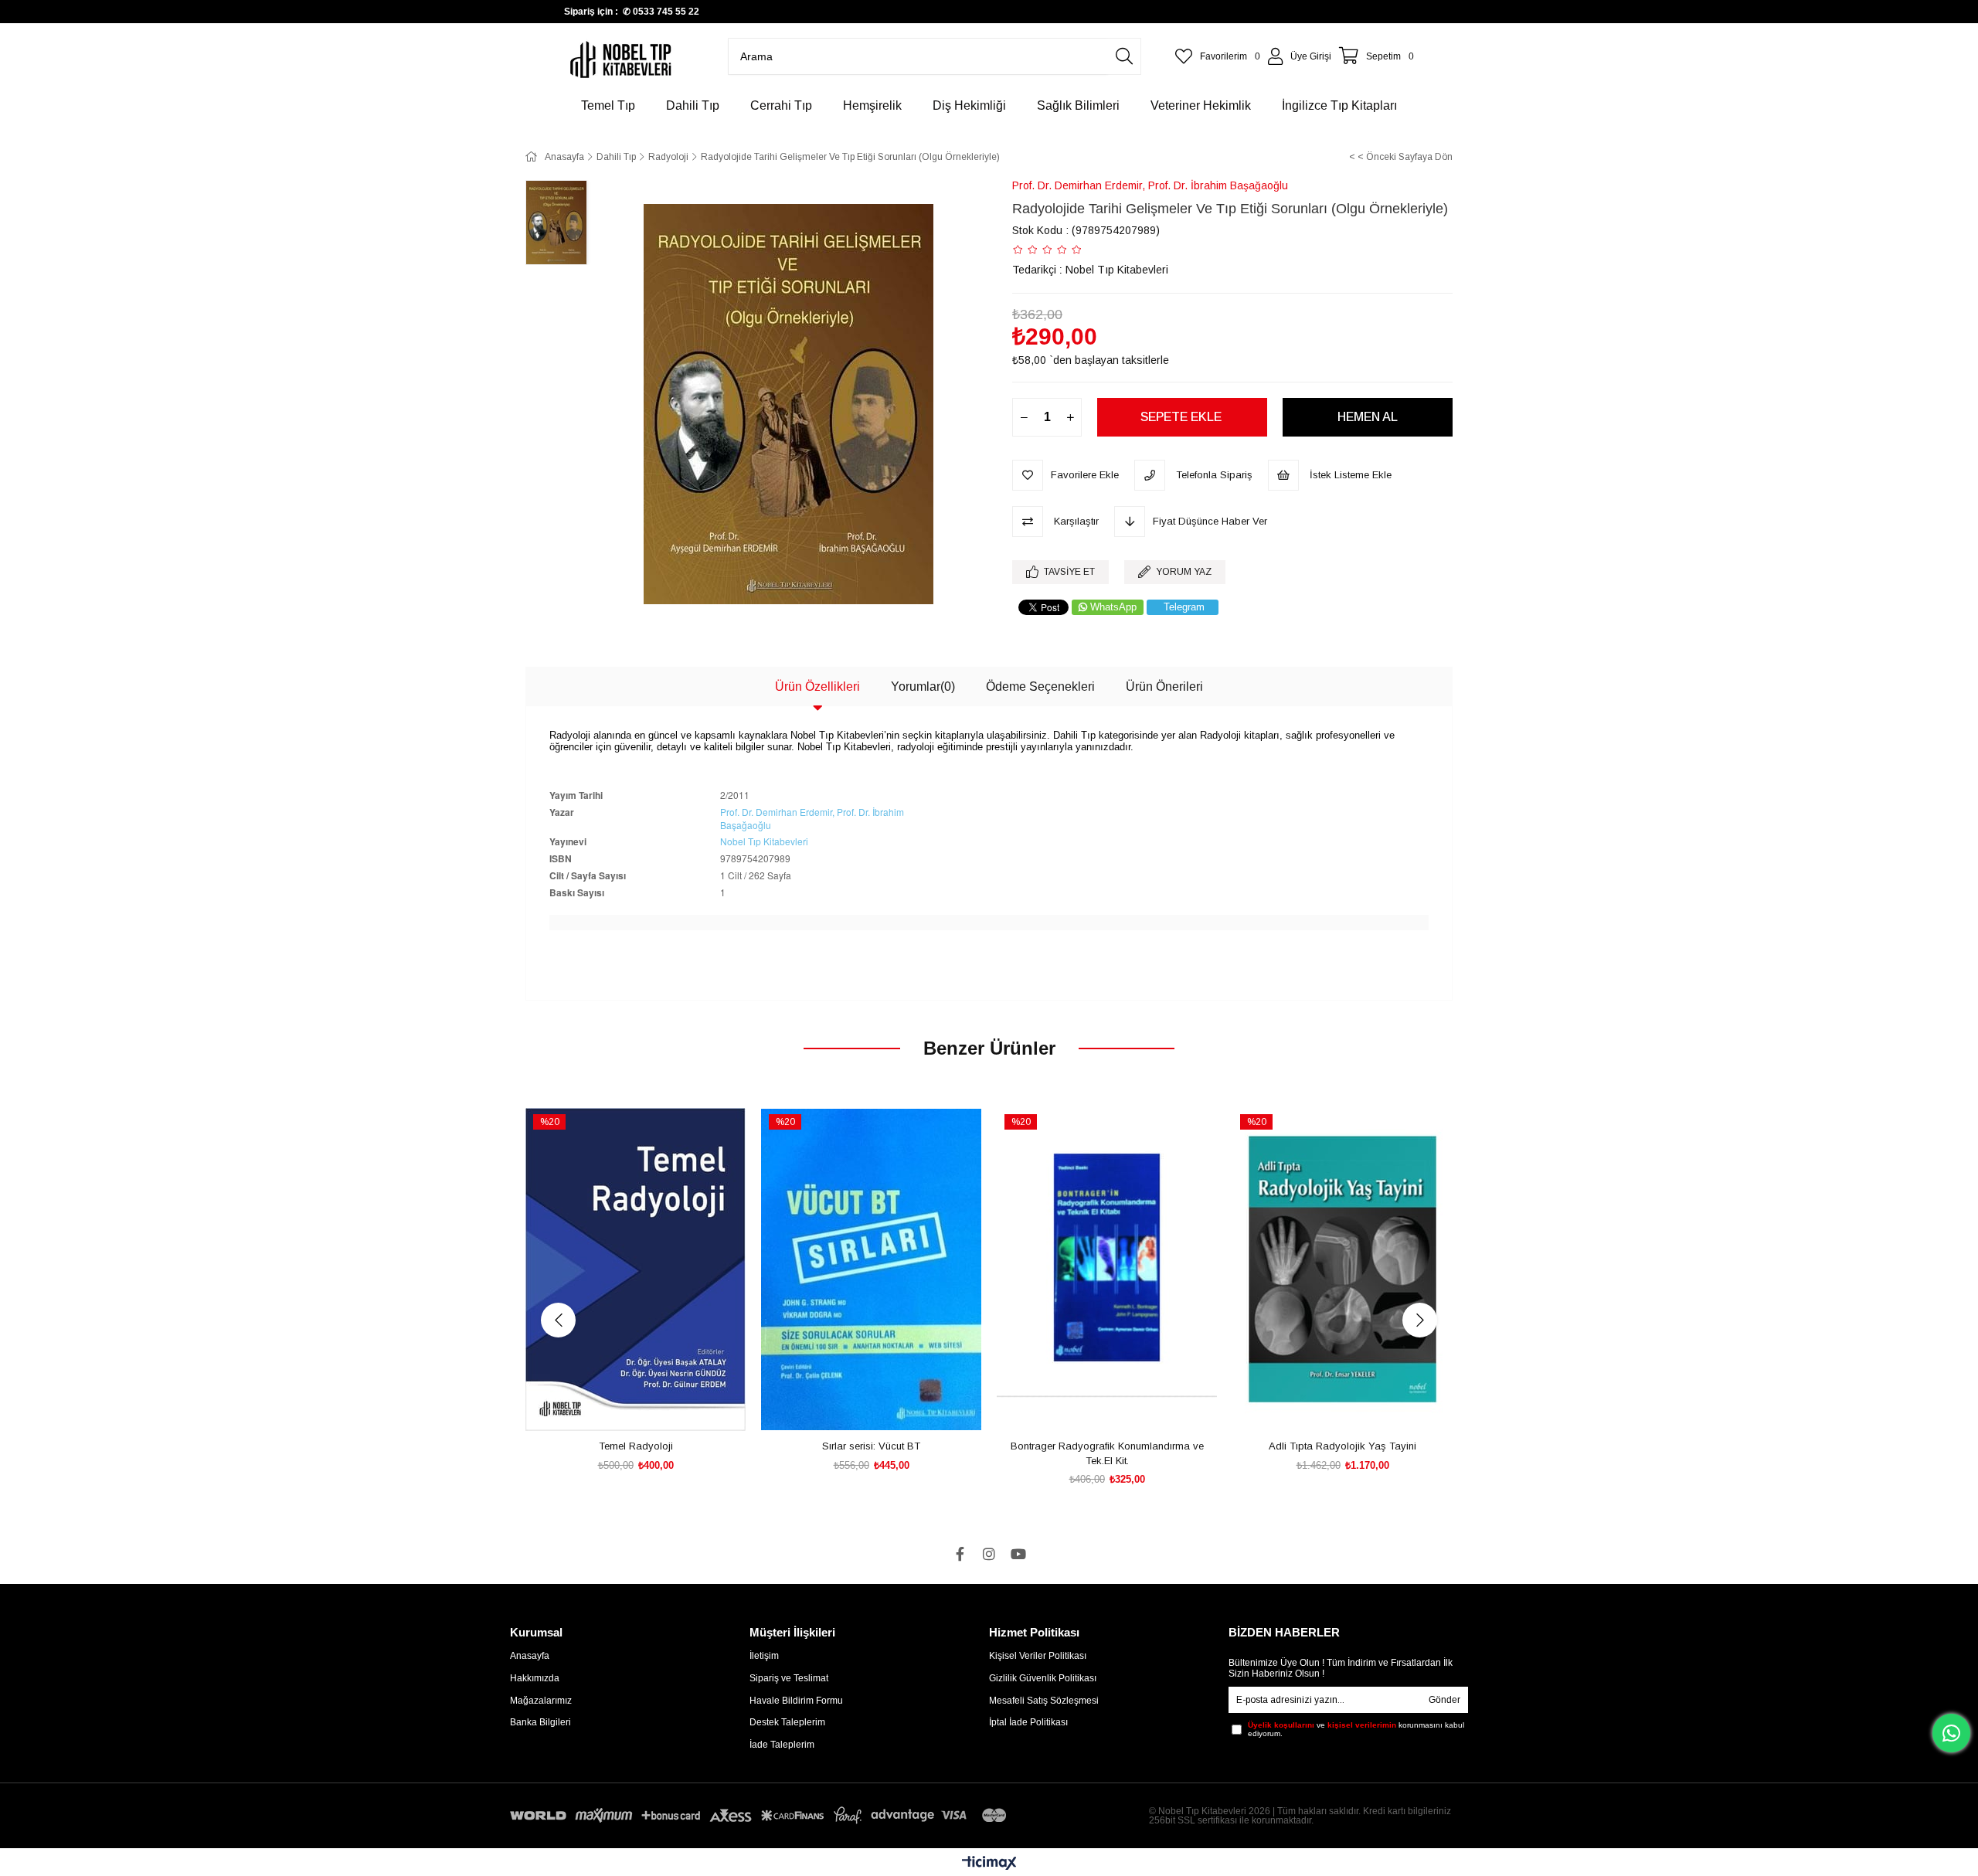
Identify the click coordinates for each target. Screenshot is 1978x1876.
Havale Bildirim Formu (796, 1701)
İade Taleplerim (782, 1745)
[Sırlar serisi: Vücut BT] (871, 1269)
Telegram (1184, 607)
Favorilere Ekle (619, 1406)
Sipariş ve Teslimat (789, 1678)
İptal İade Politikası (1028, 1722)
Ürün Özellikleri (817, 687)
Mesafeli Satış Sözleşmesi (1044, 1701)
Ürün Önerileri (1164, 687)
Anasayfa (530, 1656)
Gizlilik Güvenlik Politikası (1043, 1678)
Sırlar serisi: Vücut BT (871, 1446)
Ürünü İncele (653, 1406)
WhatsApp (1113, 607)
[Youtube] (1018, 1554)
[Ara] (1124, 56)
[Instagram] (989, 1554)
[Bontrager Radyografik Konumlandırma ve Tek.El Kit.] (1107, 1269)
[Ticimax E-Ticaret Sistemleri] (989, 1864)
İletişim (764, 1656)
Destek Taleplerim (787, 1722)
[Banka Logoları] (761, 1815)
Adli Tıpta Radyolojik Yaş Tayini (1342, 1446)
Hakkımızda (535, 1678)
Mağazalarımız (541, 1701)
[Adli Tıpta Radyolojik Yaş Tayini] (1342, 1269)
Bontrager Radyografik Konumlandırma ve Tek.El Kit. (1107, 1454)
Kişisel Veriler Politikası (1038, 1656)
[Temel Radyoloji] (636, 1269)
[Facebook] (960, 1554)
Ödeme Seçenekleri (1040, 687)
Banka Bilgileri (540, 1722)
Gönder (1444, 1700)
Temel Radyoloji (636, 1446)
